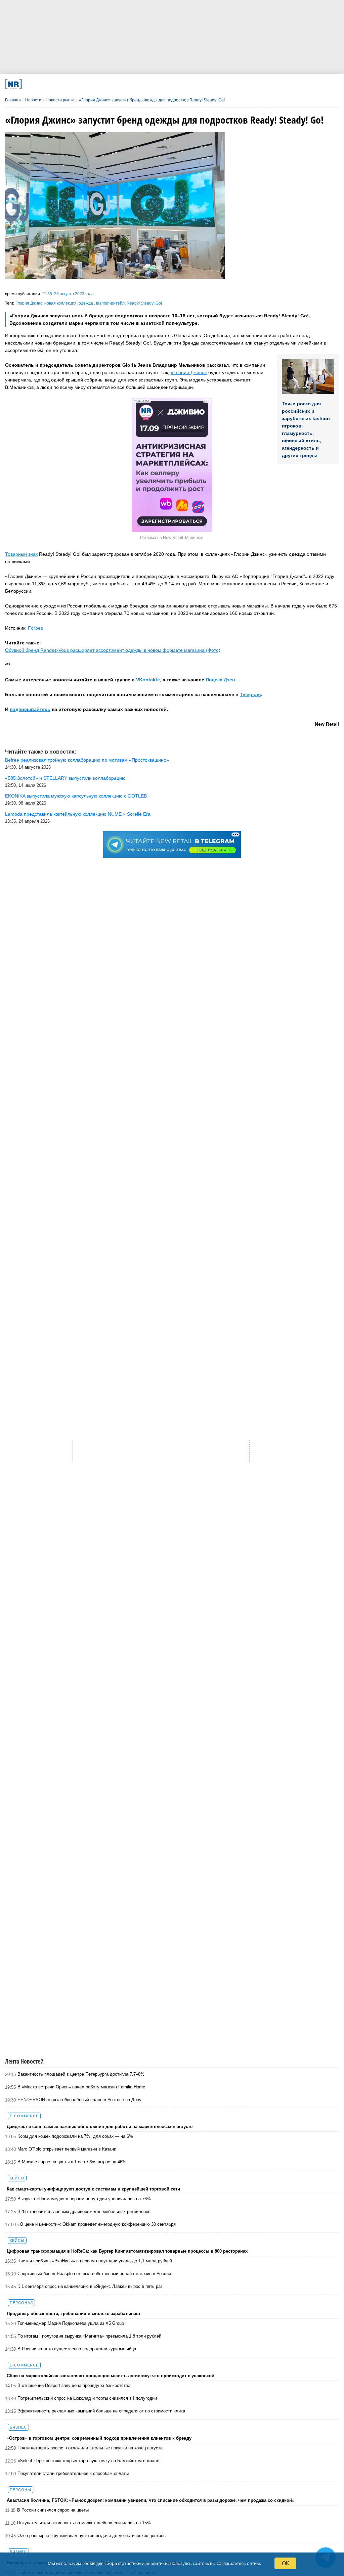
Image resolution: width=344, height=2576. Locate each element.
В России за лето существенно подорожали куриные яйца (77, 2349)
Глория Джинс (29, 303)
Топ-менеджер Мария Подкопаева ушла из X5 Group (71, 2323)
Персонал (21, 2303)
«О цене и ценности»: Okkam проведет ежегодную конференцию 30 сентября (97, 2224)
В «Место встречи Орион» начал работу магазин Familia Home (81, 2087)
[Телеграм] (68, 84)
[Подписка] (251, 84)
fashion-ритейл (110, 303)
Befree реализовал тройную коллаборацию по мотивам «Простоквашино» (87, 760)
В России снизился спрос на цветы (53, 2510)
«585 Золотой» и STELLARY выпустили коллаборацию (65, 778)
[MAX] (129, 84)
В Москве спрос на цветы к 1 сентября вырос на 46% (72, 2162)
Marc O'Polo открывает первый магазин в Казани (67, 2149)
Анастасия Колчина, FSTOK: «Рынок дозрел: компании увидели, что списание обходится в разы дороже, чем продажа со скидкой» (150, 2500)
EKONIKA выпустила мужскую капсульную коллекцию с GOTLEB (76, 796)
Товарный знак (21, 554)
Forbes (35, 628)
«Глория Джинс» (189, 372)
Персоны (20, 2490)
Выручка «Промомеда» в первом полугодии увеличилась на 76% (84, 2199)
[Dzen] (160, 84)
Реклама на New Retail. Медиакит (172, 538)
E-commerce (24, 2116)
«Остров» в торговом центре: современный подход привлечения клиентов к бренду (99, 2438)
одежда (86, 303)
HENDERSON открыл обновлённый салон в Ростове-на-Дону (79, 2100)
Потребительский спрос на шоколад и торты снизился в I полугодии (87, 2398)
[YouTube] (190, 84)
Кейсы (17, 2178)
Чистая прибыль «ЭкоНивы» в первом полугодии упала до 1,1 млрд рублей (95, 2261)
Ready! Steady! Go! (144, 303)
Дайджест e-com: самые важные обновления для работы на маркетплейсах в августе (100, 2127)
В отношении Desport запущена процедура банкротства (74, 2385)
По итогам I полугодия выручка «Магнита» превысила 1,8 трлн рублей (89, 2336)
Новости (33, 100)
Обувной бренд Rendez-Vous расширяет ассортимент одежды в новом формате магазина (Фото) (113, 650)
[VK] (99, 84)
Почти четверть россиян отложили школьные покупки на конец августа (90, 2448)
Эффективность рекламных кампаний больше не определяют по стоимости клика (101, 2411)
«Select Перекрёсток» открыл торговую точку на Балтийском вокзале (88, 2461)
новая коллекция (60, 303)
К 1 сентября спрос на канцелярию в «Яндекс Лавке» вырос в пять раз (90, 2286)
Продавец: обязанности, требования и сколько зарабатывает (74, 2314)
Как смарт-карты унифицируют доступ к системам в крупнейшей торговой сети (93, 2189)
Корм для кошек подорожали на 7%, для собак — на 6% (75, 2136)
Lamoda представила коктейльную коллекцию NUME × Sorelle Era (78, 814)
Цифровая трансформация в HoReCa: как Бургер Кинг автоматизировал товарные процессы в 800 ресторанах (127, 2251)
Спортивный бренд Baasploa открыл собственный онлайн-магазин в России (94, 2274)
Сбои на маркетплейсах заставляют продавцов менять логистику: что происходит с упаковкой (111, 2376)
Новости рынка (60, 100)
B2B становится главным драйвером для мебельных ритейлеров (84, 2211)
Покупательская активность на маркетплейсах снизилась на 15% (84, 2523)
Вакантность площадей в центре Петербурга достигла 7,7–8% (81, 2074)
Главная (13, 100)
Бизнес (18, 2427)
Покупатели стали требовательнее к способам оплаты (73, 2473)
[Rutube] (221, 84)
